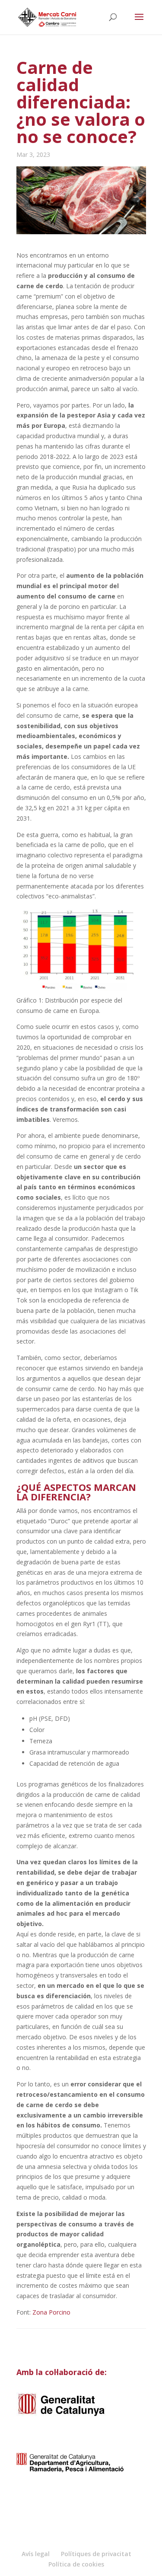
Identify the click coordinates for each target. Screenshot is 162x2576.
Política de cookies (76, 2564)
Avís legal (36, 2554)
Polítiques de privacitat (96, 2554)
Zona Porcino (51, 2312)
